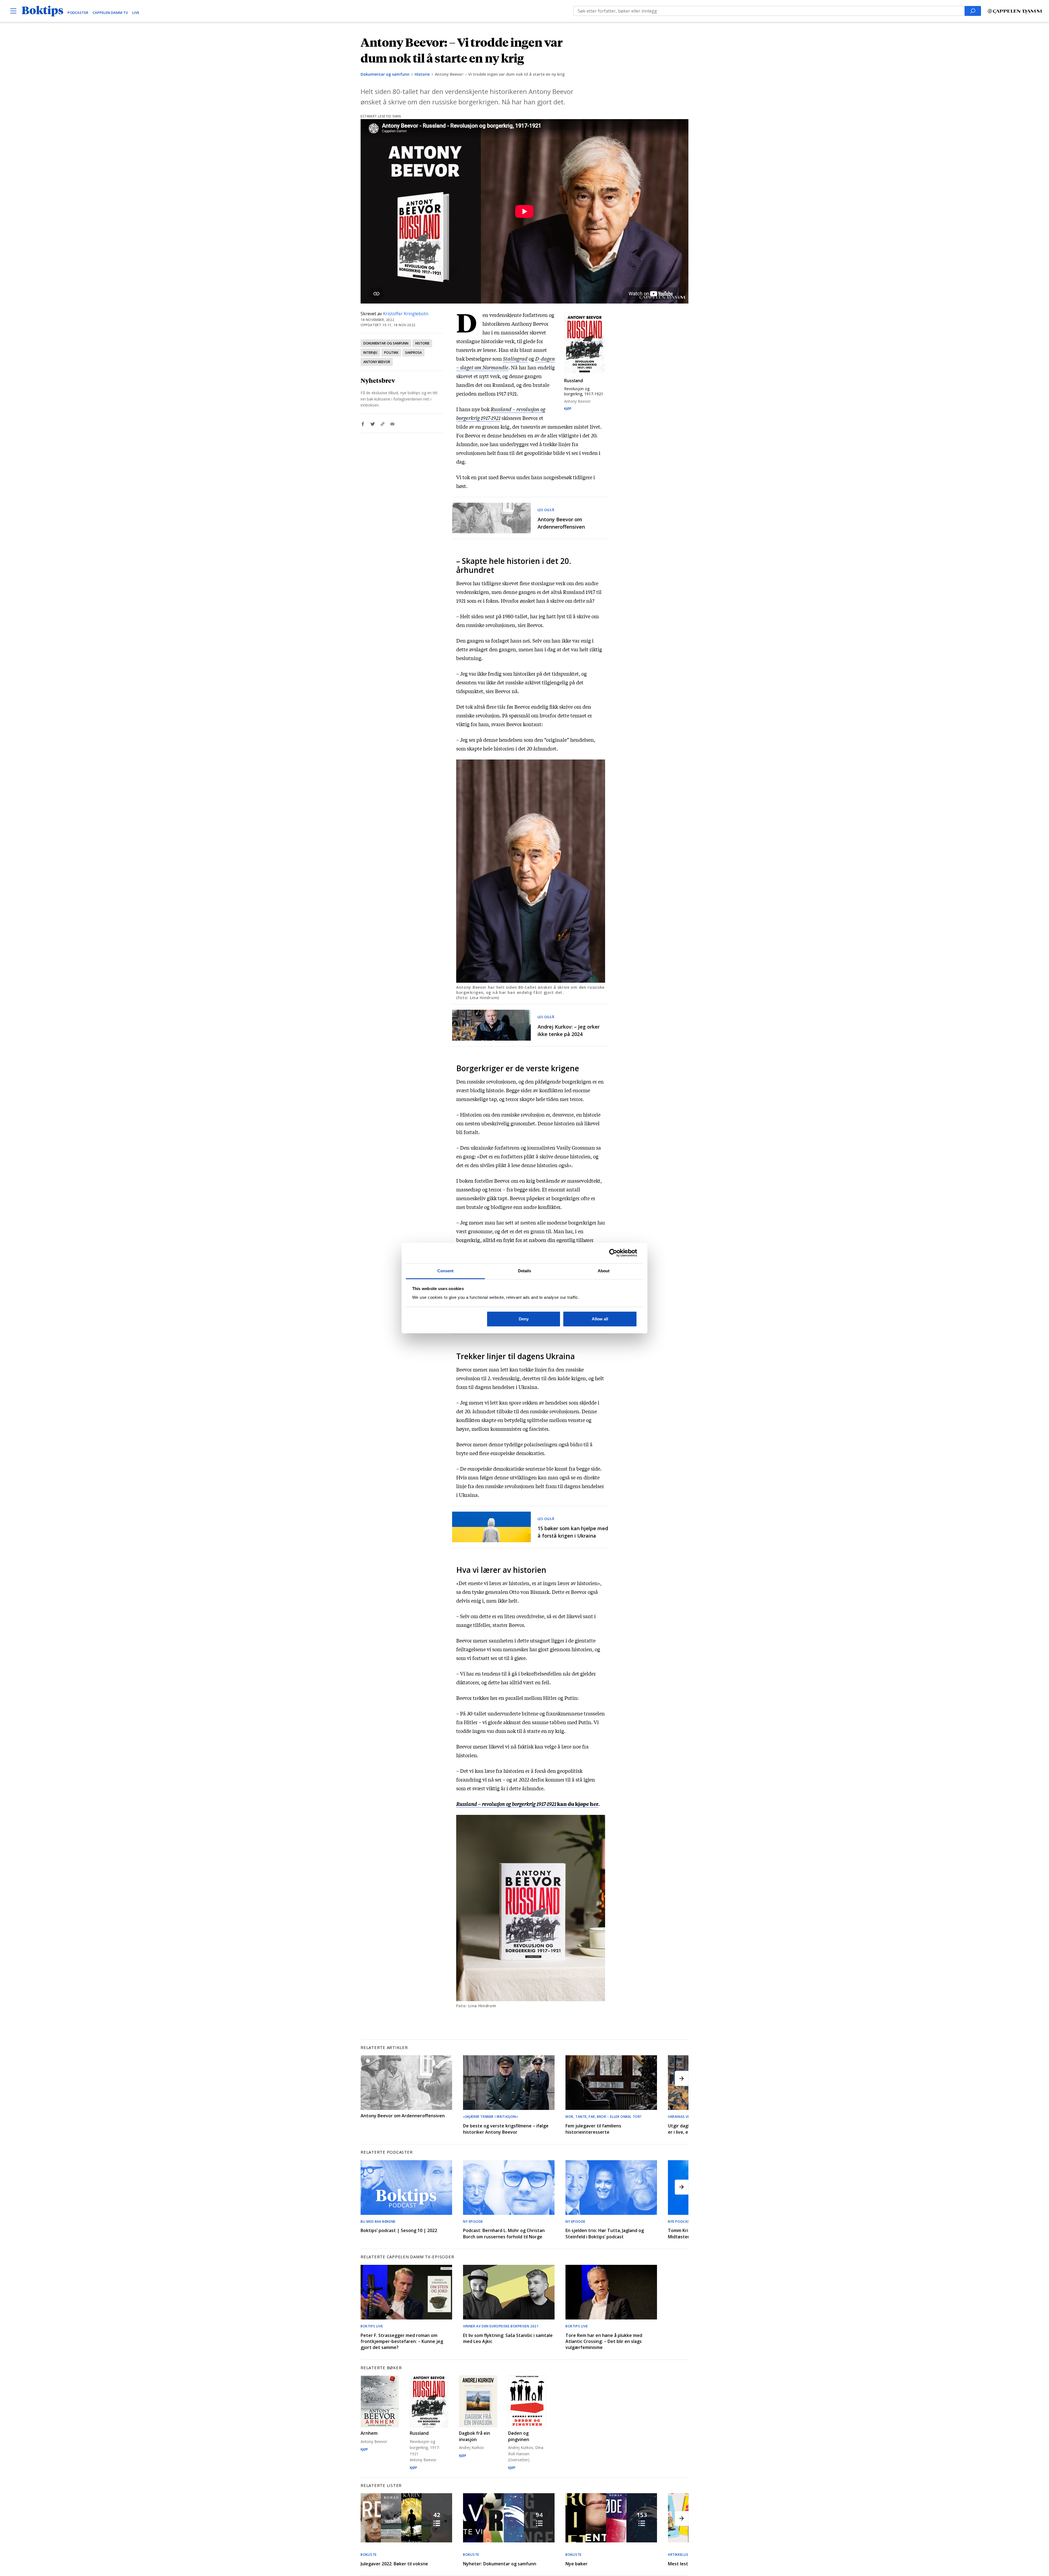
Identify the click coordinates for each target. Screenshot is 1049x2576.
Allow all (600, 1319)
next (682, 2078)
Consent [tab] (446, 1271)
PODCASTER (78, 13)
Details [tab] (525, 1271)
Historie (422, 74)
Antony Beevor (377, 362)
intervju (370, 353)
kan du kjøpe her (527, 1804)
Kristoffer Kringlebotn (406, 314)
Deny (524, 1319)
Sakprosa (413, 353)
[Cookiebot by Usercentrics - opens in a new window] (613, 1253)
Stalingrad (515, 358)
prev (367, 2078)
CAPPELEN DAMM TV (110, 13)
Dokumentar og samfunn (385, 74)
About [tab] (604, 1271)
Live (136, 13)
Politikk (391, 353)
